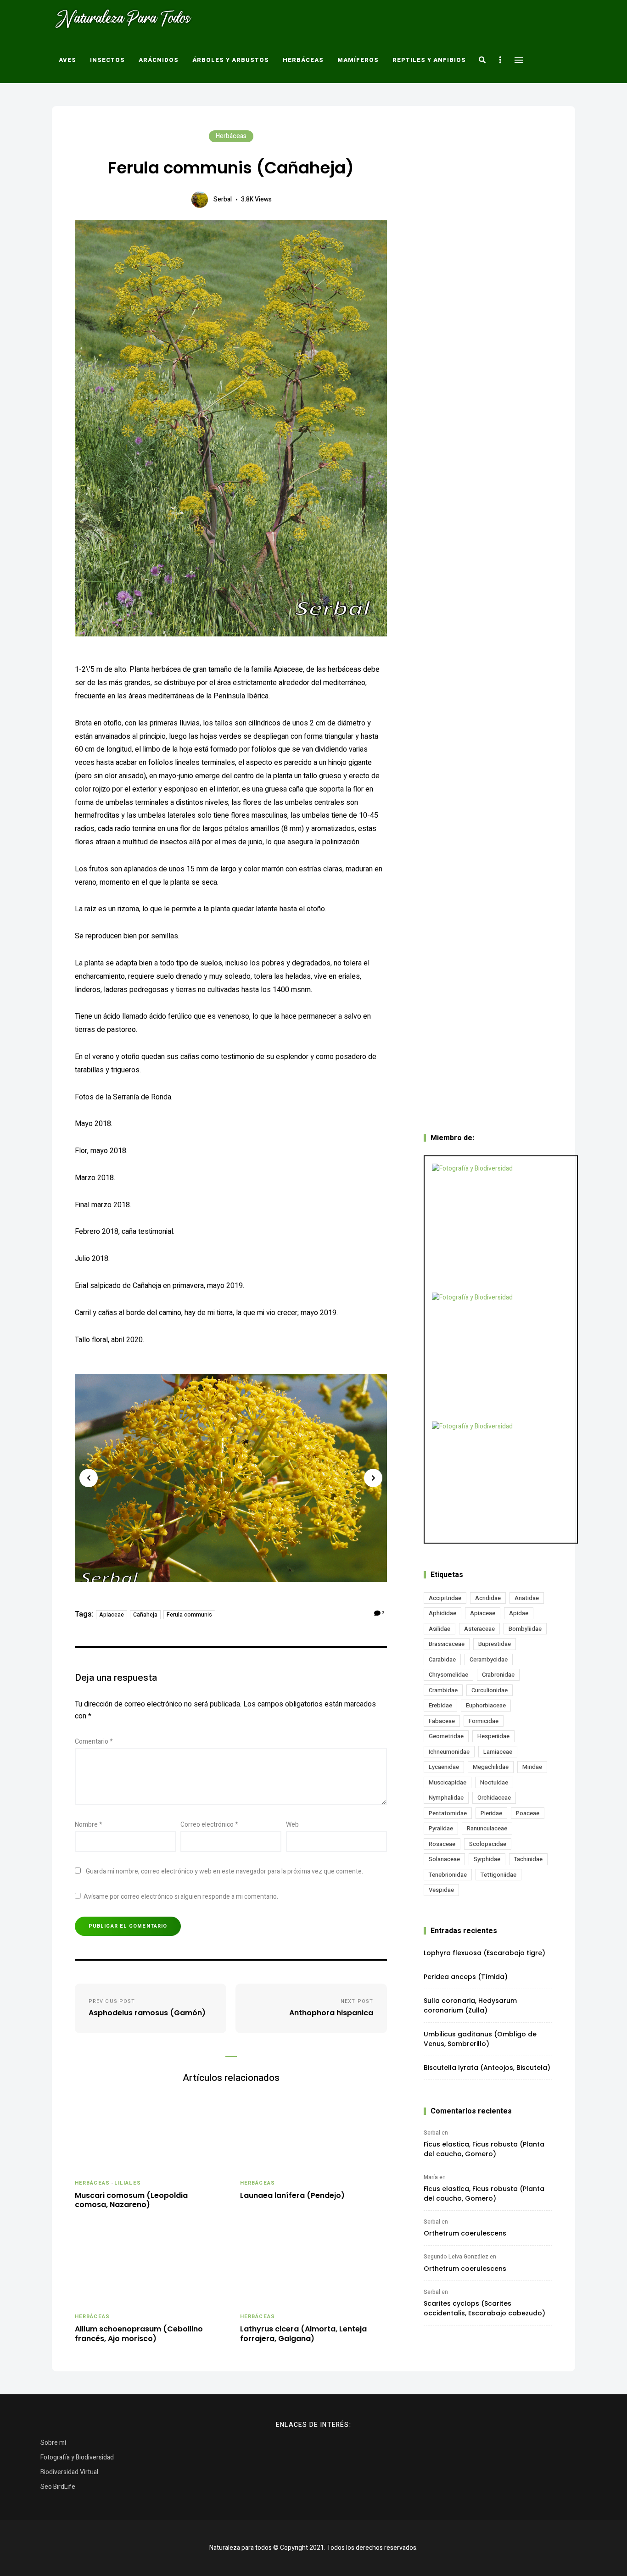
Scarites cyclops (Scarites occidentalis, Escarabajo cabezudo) (484, 2308)
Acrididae (488, 1598)
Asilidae (439, 1629)
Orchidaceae (494, 1798)
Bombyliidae (525, 1629)
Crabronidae (498, 1675)
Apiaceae (112, 1615)
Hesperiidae (493, 1736)
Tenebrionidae (448, 1875)
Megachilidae (491, 1767)
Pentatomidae (448, 1813)
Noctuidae (494, 1782)
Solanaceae (444, 1859)
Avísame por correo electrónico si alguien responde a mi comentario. (181, 1897)
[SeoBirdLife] (501, 1478)
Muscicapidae (448, 1782)
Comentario (94, 1742)
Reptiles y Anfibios (429, 60)
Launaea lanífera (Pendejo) (292, 2196)
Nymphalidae (446, 1798)
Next (373, 1478)
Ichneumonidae (449, 1752)
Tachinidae (528, 1859)
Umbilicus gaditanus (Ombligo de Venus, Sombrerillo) (480, 2039)
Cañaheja (145, 1615)
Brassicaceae (447, 1644)
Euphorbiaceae (486, 1705)
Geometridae (446, 1736)
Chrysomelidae (448, 1675)
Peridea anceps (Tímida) (466, 1977)
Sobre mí (53, 2443)
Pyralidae (441, 1828)
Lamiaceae (498, 1752)
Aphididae (442, 1613)
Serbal (223, 199)
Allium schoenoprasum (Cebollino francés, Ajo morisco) (139, 2334)
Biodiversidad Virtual (69, 2472)
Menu (519, 60)
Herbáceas (303, 60)
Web (292, 1825)
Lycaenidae (444, 1767)
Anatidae (527, 1598)
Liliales (128, 2183)
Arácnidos (159, 60)
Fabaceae (442, 1721)
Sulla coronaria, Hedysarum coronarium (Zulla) (470, 2005)
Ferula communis (189, 1615)
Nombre (89, 1825)
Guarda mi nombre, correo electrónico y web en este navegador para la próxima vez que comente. (224, 1871)
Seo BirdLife (58, 2487)
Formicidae (484, 1721)
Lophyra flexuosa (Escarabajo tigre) (484, 1953)
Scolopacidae (488, 1844)
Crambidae (443, 1690)
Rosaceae (442, 1844)
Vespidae (441, 1890)
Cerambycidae (489, 1659)
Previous (89, 1478)
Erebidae (440, 1705)
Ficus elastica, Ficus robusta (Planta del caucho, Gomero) (484, 2149)
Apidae (519, 1613)
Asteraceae (479, 1629)
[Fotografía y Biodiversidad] (501, 1221)
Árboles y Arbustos (231, 60)
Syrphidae (487, 1859)
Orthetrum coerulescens (465, 2233)
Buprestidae (495, 1644)
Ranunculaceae (487, 1828)
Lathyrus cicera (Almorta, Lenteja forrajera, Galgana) (303, 2334)
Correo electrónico (209, 1825)
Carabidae (442, 1659)
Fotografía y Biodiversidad (77, 2457)
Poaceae (528, 1813)
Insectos (107, 60)
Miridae (532, 1767)
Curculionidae (490, 1690)
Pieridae (491, 1813)
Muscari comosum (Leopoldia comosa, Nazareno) (131, 2201)
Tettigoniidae (498, 1875)
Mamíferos (358, 60)
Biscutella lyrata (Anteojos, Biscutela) (487, 2068)
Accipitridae (445, 1598)
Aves (67, 60)
